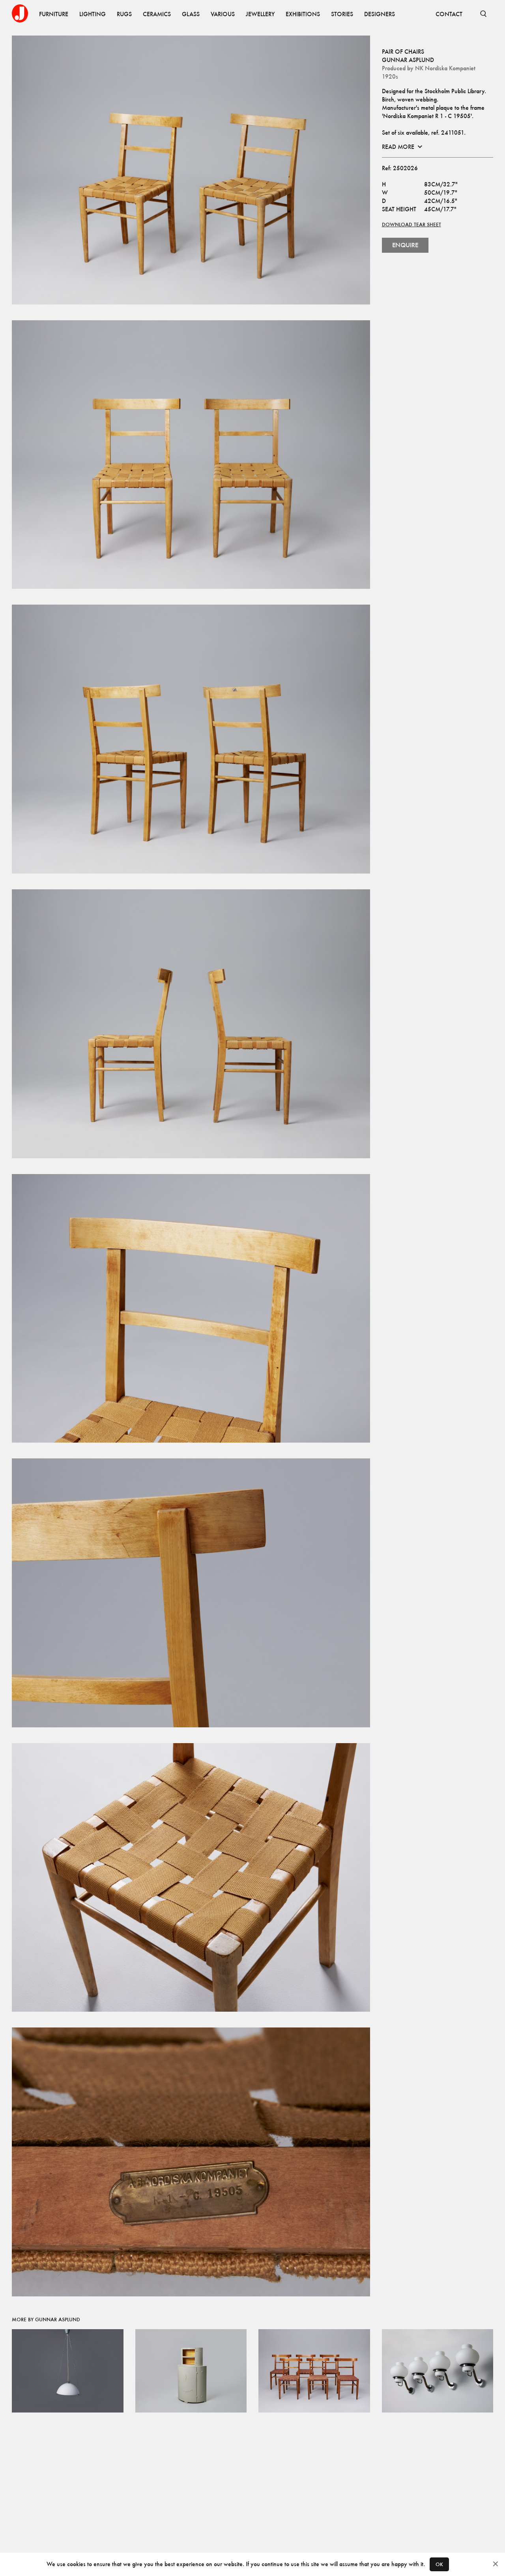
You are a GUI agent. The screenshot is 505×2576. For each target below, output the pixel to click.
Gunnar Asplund (408, 60)
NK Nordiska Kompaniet (445, 68)
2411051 (453, 132)
